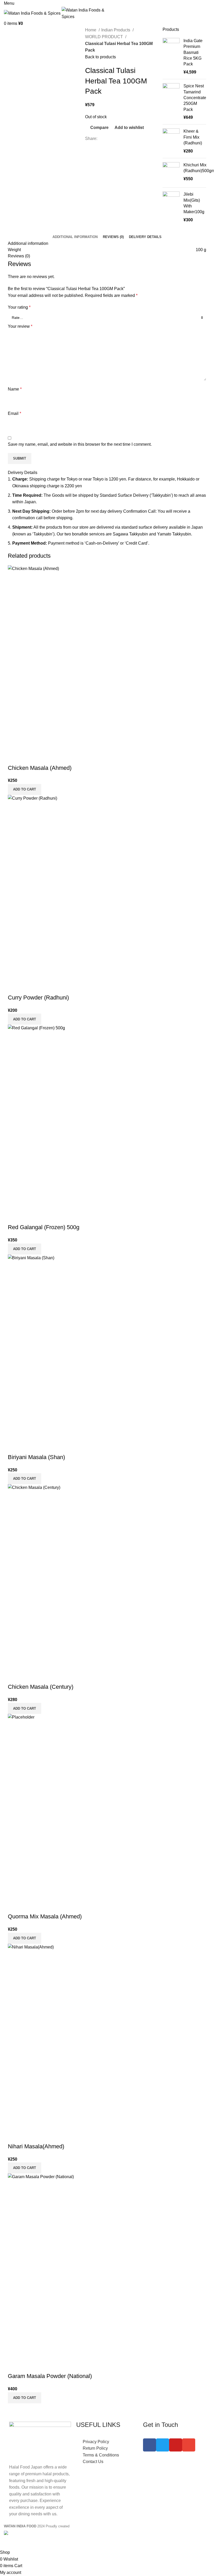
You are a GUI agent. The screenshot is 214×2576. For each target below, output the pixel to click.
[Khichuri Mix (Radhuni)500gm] (171, 173)
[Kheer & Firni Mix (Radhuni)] (171, 141)
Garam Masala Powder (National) (50, 2376)
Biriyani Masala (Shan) (36, 1457)
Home (91, 30)
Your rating (19, 307)
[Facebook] (150, 2445)
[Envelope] (189, 2445)
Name (15, 389)
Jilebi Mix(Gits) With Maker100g (194, 203)
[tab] (75, 237)
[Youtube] (176, 2445)
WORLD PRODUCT (105, 37)
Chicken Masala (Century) (41, 1687)
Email (14, 413)
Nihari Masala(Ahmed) (36, 2146)
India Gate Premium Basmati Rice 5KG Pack (193, 52)
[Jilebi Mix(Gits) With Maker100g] (171, 207)
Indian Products (116, 30)
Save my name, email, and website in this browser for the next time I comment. (80, 444)
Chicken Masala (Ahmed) (40, 768)
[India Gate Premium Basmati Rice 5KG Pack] (171, 57)
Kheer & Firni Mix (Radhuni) (193, 137)
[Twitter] (163, 2445)
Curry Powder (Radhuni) (38, 998)
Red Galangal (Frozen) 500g (44, 1227)
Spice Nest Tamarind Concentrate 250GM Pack (195, 98)
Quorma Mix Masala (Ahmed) (45, 1916)
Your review (20, 326)
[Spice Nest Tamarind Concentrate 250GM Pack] (171, 102)
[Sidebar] (7, 2543)
